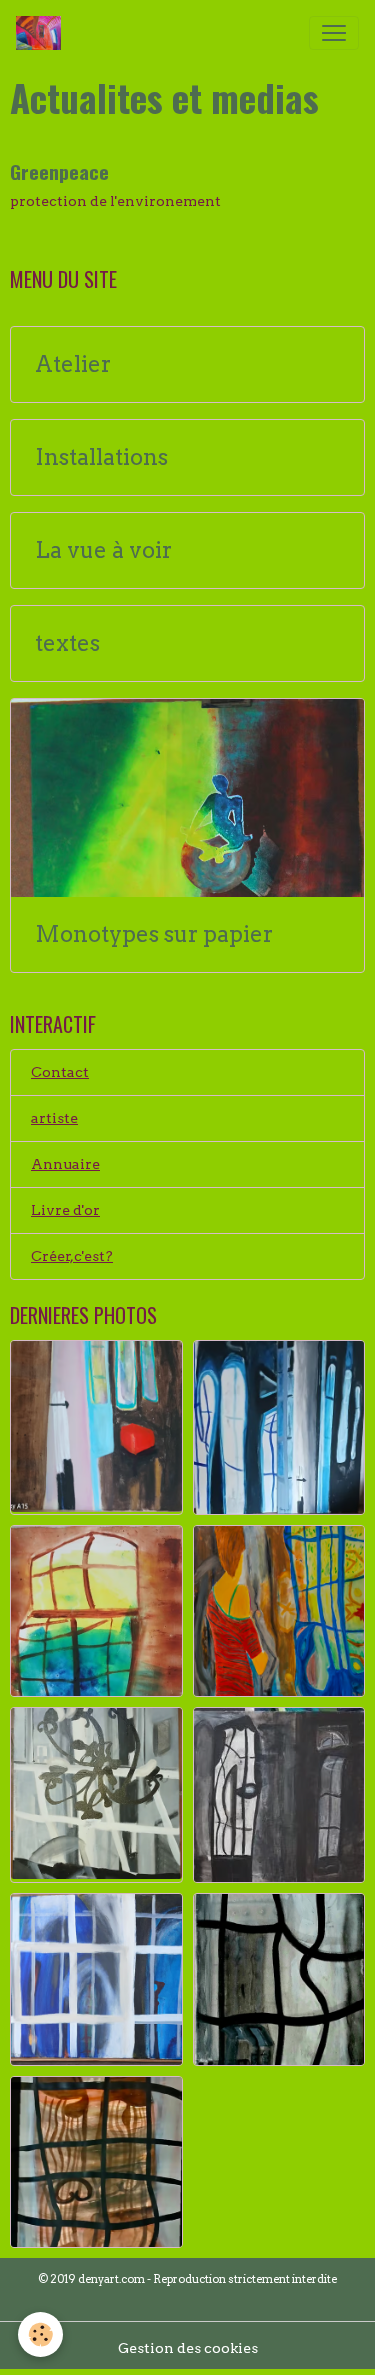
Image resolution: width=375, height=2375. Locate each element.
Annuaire (65, 1164)
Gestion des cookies (188, 2348)
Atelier (73, 364)
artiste (54, 1118)
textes (67, 643)
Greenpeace (59, 171)
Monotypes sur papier (154, 934)
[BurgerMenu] (334, 33)
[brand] (42, 33)
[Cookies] (40, 2334)
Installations (101, 457)
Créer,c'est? (72, 1256)
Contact (60, 1072)
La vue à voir (103, 550)
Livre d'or (65, 1210)
